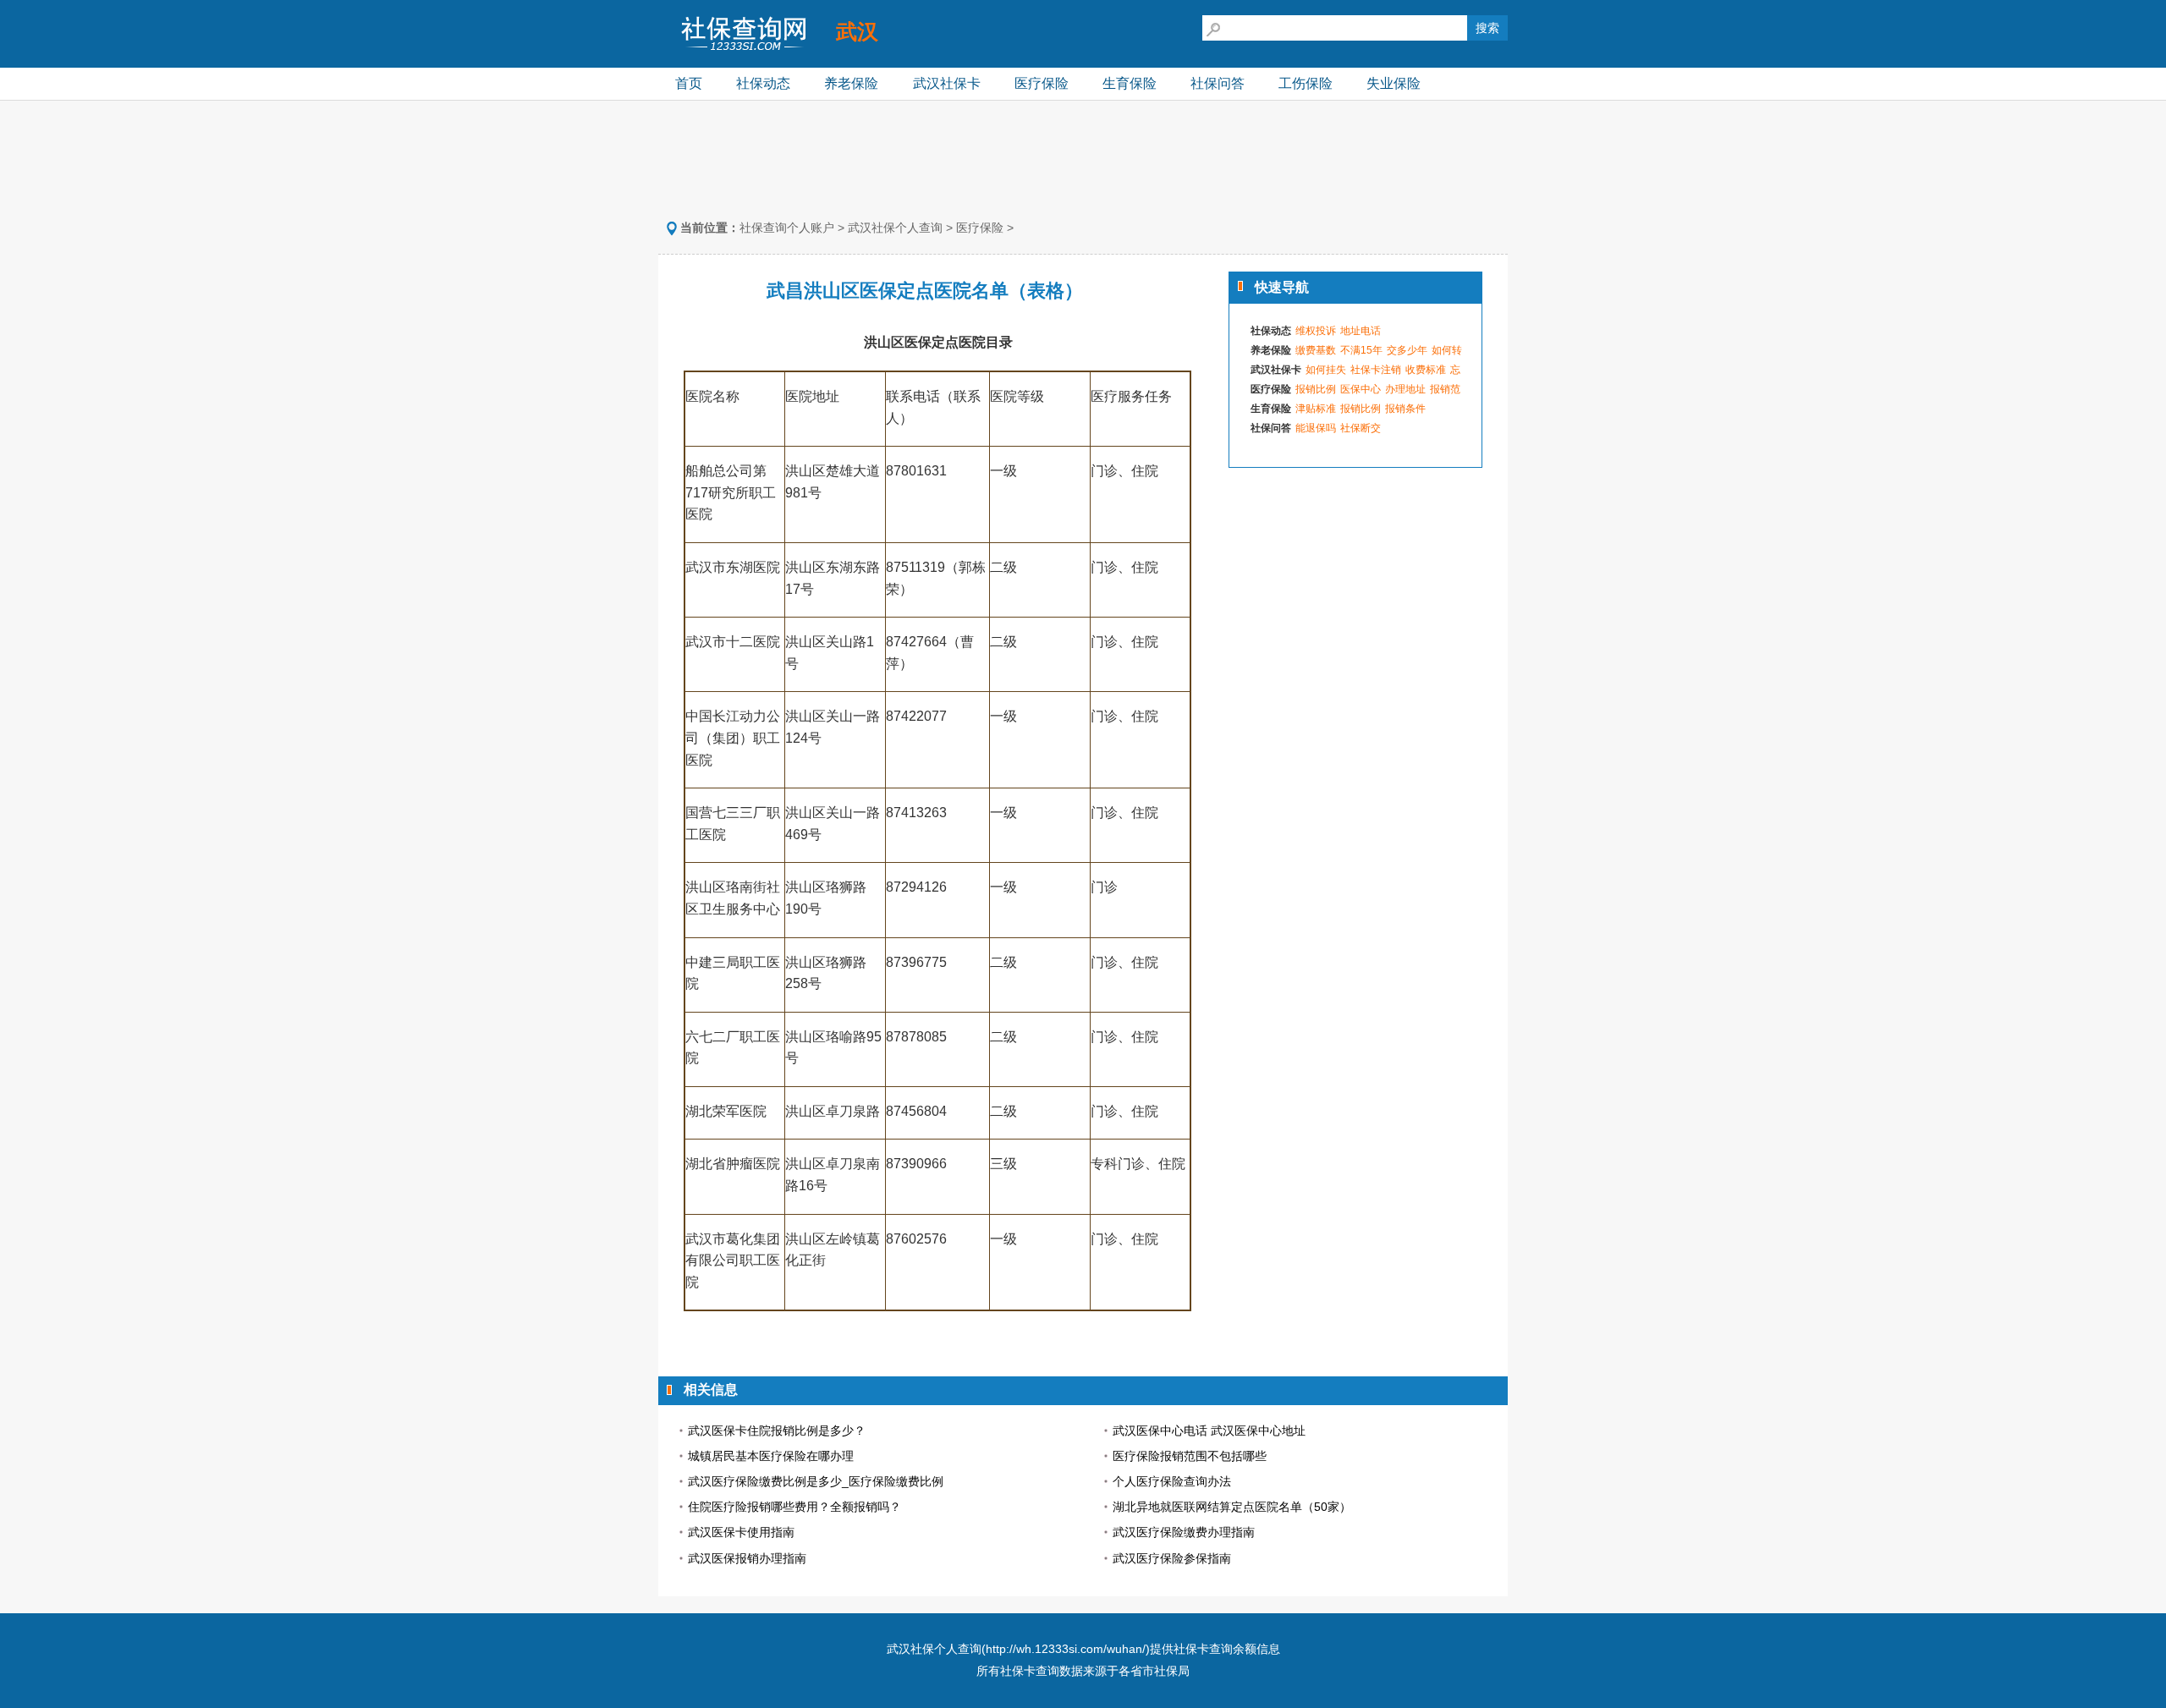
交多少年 (1407, 350)
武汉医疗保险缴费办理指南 (1184, 1532)
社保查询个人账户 (787, 228)
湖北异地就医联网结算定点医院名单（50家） (1232, 1507)
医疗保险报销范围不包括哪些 (1190, 1456)
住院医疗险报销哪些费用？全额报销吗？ (794, 1507)
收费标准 (1426, 370)
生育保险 (1130, 83)
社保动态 (763, 83)
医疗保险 (1042, 83)
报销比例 (1316, 389)
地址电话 (1361, 331)
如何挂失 (1326, 370)
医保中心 (1361, 389)
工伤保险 (1306, 83)
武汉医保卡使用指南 (741, 1532)
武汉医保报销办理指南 (747, 1558)
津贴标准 (1316, 409)
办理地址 (1405, 389)
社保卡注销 (1376, 370)
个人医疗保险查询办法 (1172, 1481)
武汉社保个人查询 (895, 228)
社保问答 (1218, 83)
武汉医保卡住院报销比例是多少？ (777, 1431)
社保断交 (1361, 428)
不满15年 (1361, 350)
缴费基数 (1316, 350)
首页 (689, 83)
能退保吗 (1316, 428)
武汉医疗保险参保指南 (1172, 1558)
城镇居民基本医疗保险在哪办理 (771, 1456)
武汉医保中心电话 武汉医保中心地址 (1209, 1431)
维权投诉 (1316, 331)
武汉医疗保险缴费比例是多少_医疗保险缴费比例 (816, 1481)
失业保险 (1394, 83)
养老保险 (851, 83)
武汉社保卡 (947, 83)
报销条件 (1405, 409)
